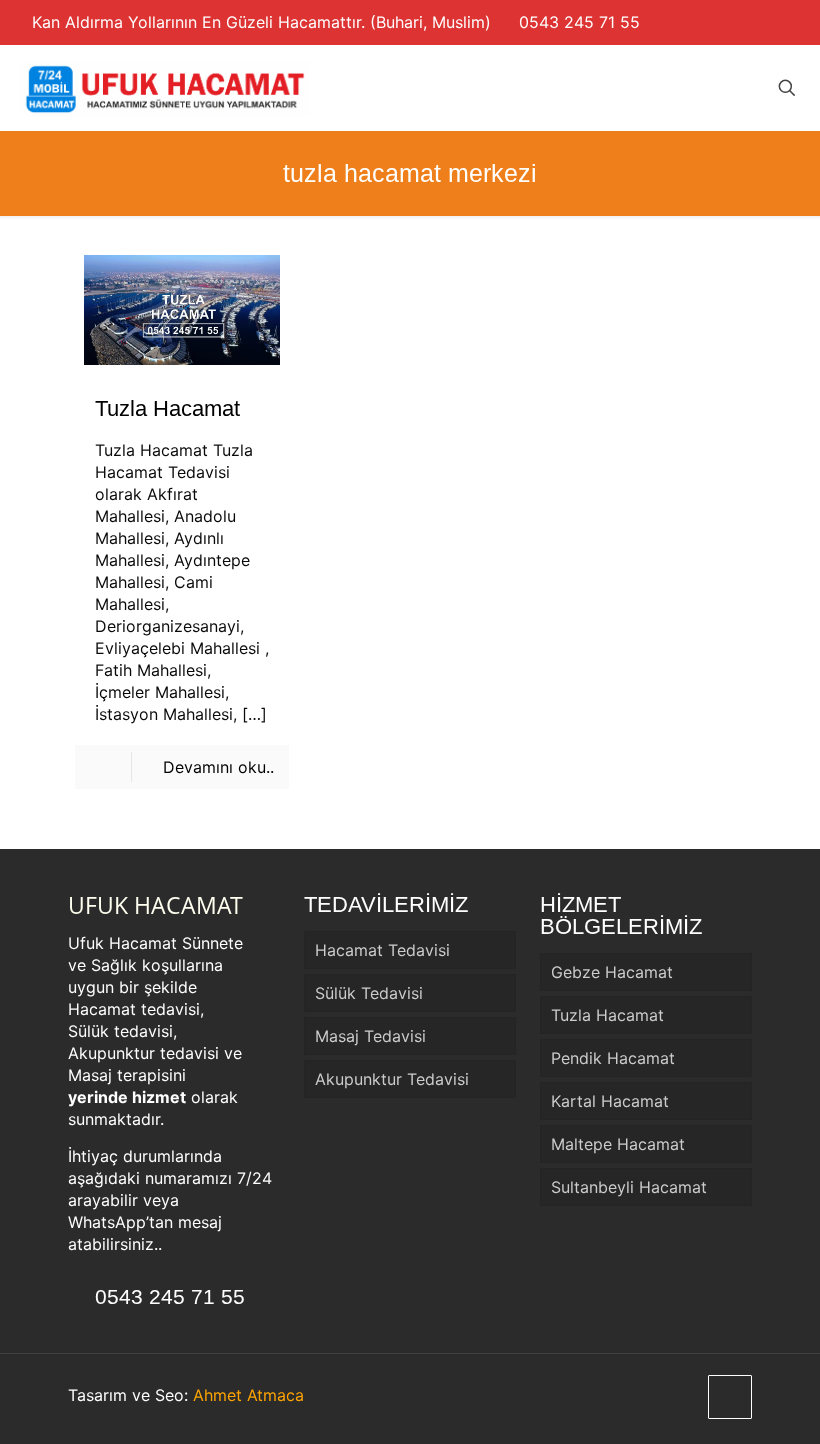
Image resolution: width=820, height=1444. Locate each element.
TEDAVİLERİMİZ (386, 904)
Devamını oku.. (218, 767)
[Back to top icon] (730, 1397)
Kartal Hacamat (610, 1101)
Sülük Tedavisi (369, 993)
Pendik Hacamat (613, 1058)
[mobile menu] (717, 88)
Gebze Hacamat (612, 972)
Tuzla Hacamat (167, 408)
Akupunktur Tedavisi (392, 1079)
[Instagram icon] (780, 22)
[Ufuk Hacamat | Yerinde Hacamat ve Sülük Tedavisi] (165, 87)
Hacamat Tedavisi (382, 950)
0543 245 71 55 (579, 22)
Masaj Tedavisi (370, 1036)
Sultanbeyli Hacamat (629, 1187)
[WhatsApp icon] (759, 22)
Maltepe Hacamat (618, 1144)
